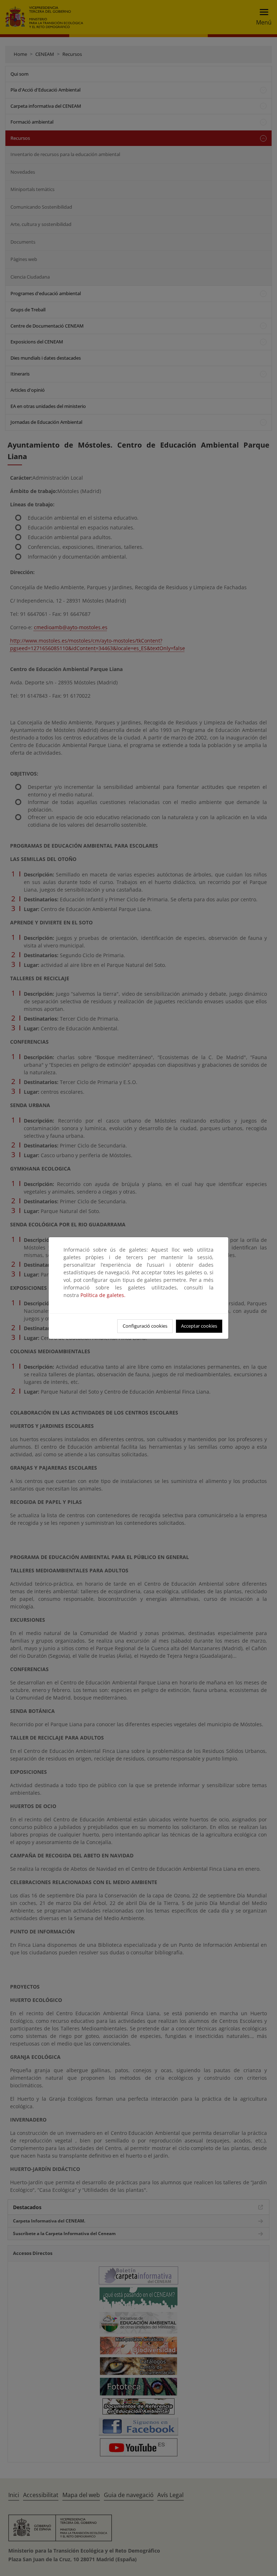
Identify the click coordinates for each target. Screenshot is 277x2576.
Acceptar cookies (199, 1326)
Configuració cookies (145, 1326)
